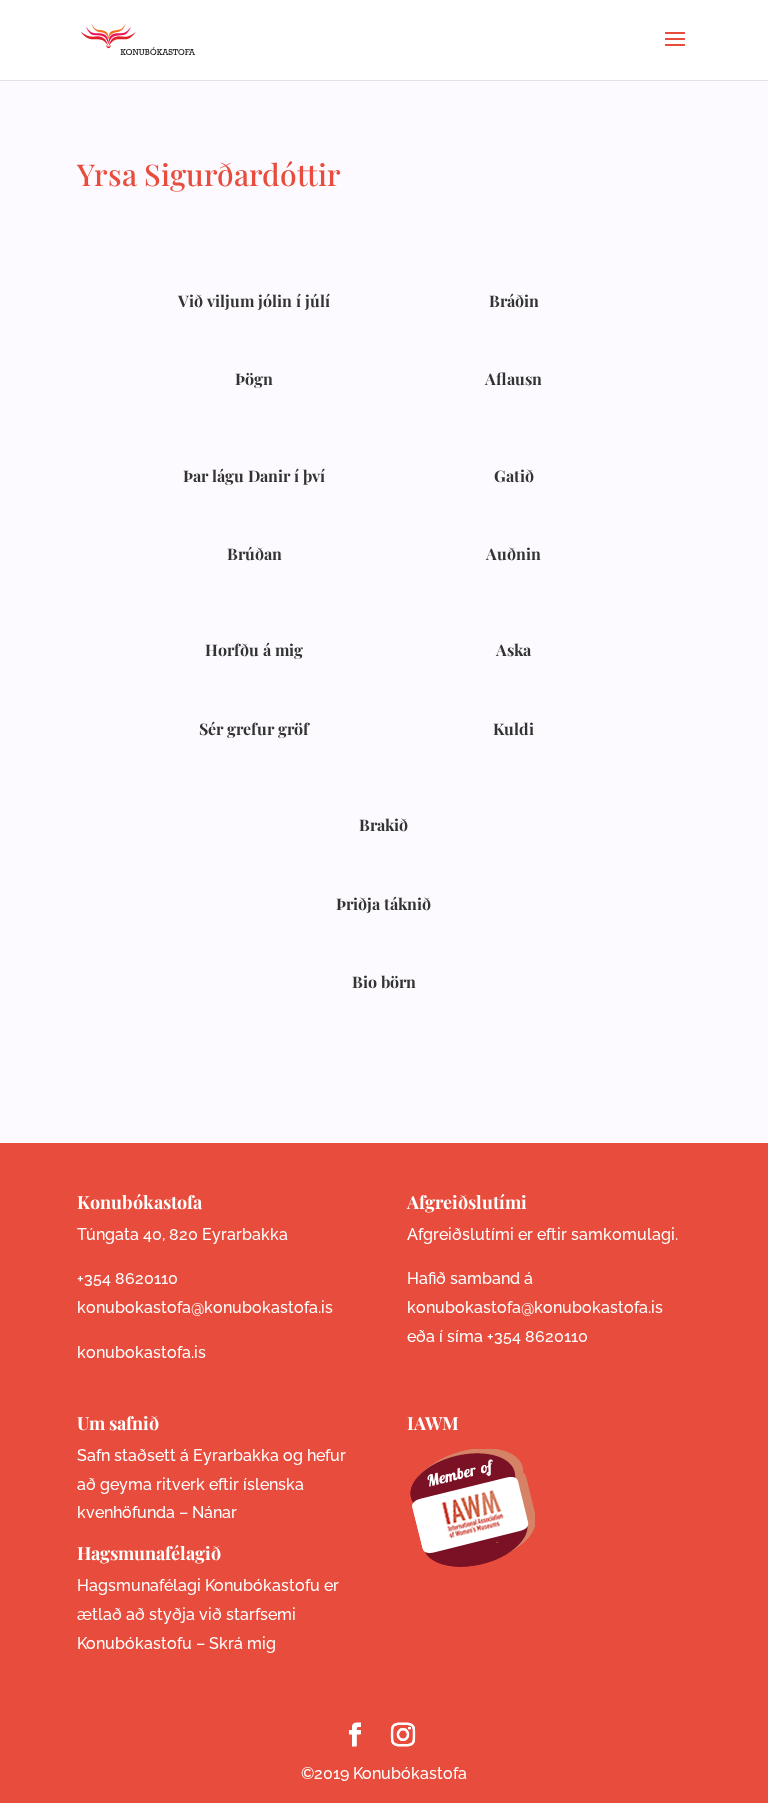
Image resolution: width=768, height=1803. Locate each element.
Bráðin (514, 300)
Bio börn (384, 981)
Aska (513, 649)
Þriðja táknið (383, 903)
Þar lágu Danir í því (254, 475)
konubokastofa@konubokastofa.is (205, 1307)
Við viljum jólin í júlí (254, 300)
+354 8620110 (127, 1278)
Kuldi (513, 728)
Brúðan (254, 553)
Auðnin (513, 553)
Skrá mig (242, 1643)
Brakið (383, 824)
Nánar (214, 1512)
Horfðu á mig (254, 649)
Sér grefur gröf (254, 728)
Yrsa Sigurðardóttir (209, 174)
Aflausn (513, 378)
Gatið (514, 475)
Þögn (254, 378)
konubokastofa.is (141, 1352)
